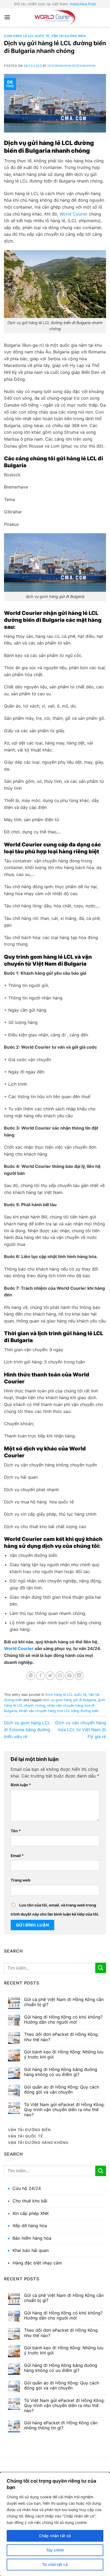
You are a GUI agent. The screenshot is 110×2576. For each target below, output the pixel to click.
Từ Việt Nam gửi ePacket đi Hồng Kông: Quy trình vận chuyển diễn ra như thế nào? (64, 2110)
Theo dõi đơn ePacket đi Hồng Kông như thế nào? (61, 2037)
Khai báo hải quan (31, 2250)
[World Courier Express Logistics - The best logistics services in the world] (55, 17)
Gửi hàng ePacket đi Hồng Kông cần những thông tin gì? (61, 2425)
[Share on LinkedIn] (79, 1676)
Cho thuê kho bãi (30, 2201)
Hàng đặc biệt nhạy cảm (37, 2263)
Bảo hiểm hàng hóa (32, 2238)
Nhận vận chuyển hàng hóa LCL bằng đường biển (59, 1711)
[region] (55, 2524)
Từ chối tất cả (55, 2564)
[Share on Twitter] (50, 1676)
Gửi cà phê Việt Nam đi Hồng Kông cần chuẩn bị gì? (64, 2002)
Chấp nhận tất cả (55, 2536)
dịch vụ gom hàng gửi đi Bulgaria (69, 1700)
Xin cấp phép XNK (31, 2213)
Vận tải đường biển (68, 36)
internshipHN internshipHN (71, 66)
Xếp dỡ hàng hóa (30, 2226)
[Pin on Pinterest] (70, 1676)
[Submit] (101, 1968)
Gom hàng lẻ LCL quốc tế (27, 36)
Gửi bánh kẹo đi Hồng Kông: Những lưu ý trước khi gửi (64, 2054)
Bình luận (21, 1785)
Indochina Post (83, 4)
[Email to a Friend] (60, 1676)
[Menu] (7, 17)
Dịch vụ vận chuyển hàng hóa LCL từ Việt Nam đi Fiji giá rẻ (81, 1729)
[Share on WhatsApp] (31, 1676)
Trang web (21, 1880)
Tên (16, 1831)
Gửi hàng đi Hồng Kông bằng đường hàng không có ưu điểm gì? (61, 2072)
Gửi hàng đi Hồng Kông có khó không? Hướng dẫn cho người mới (63, 2020)
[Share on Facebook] (40, 1676)
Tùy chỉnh (55, 2550)
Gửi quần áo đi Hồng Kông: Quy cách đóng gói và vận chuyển (62, 2090)
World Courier (73, 214)
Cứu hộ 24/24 (27, 2188)
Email (17, 1856)
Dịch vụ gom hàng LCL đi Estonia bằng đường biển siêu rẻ (27, 1729)
